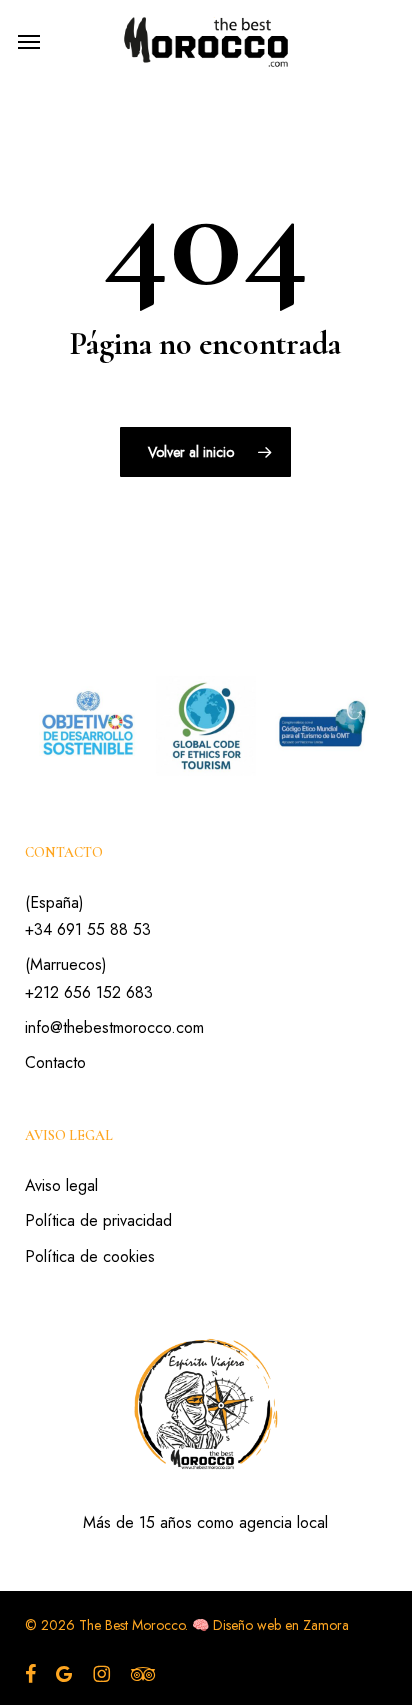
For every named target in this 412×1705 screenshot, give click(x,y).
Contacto (55, 1062)
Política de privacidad (98, 1220)
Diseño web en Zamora (281, 1625)
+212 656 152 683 (89, 992)
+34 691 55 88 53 (88, 929)
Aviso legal (61, 1185)
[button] (29, 42)
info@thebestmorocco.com (114, 1027)
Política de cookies (90, 1256)
